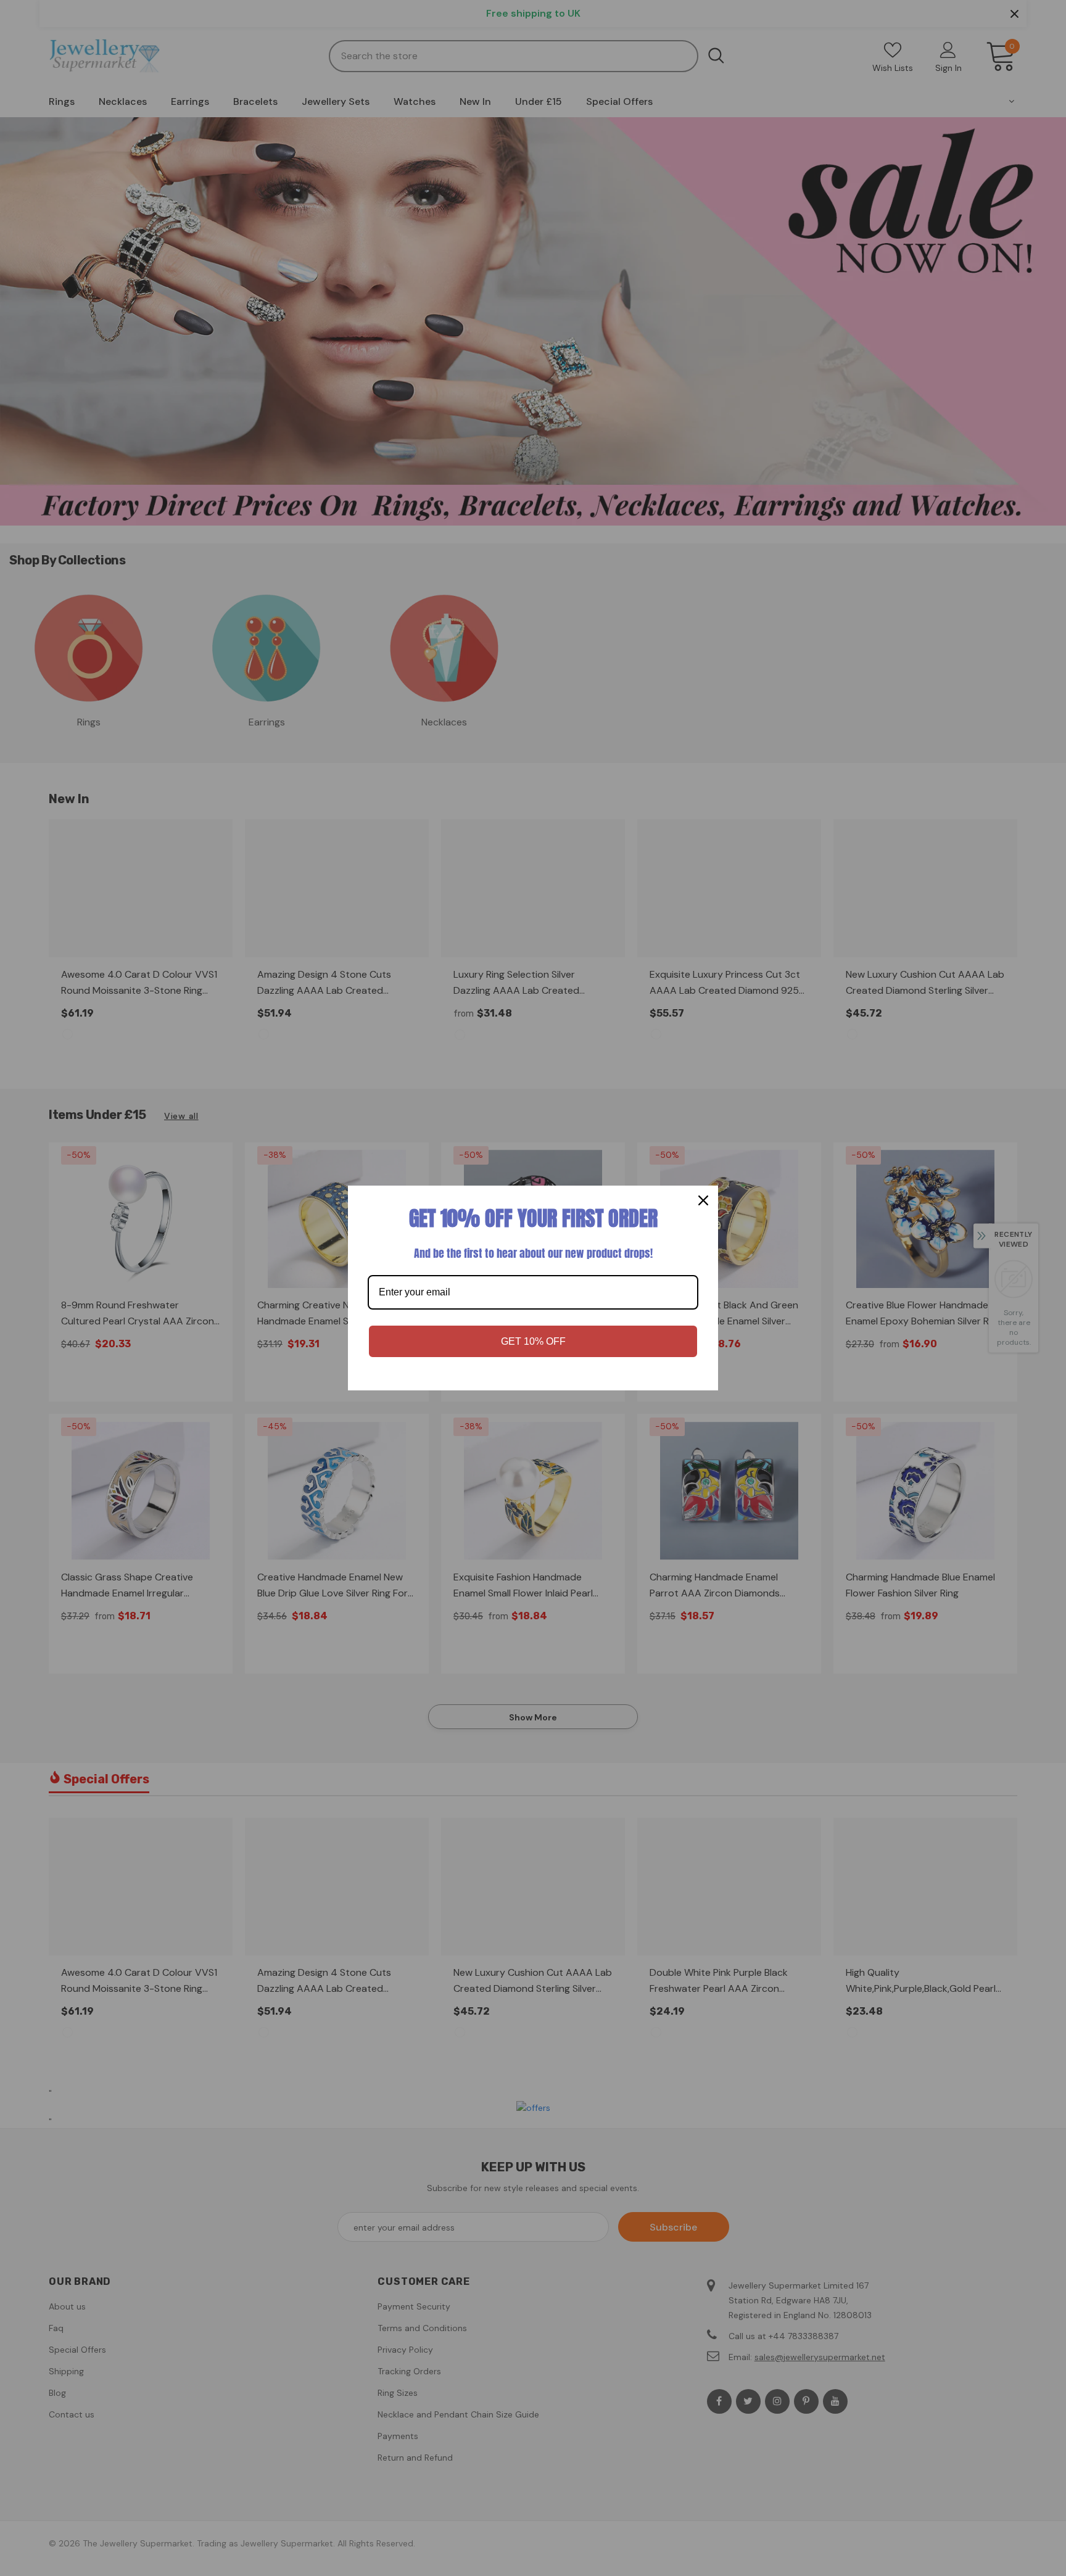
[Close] (703, 1200)
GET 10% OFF (533, 1341)
